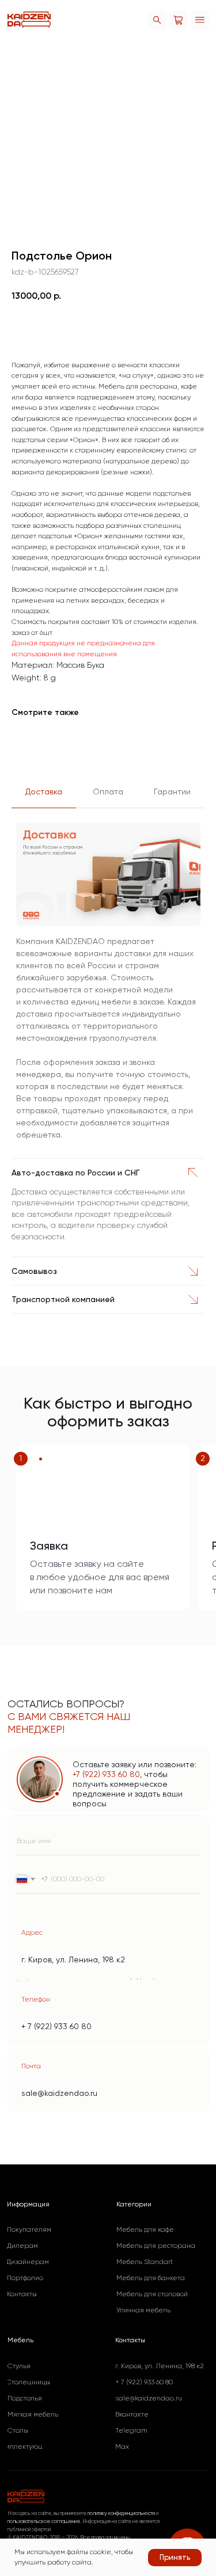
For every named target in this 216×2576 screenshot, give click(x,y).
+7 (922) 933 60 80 (106, 1774)
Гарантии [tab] (172, 792)
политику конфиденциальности (121, 2513)
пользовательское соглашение (44, 2521)
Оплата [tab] (108, 792)
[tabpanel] (108, 986)
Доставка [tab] (44, 792)
